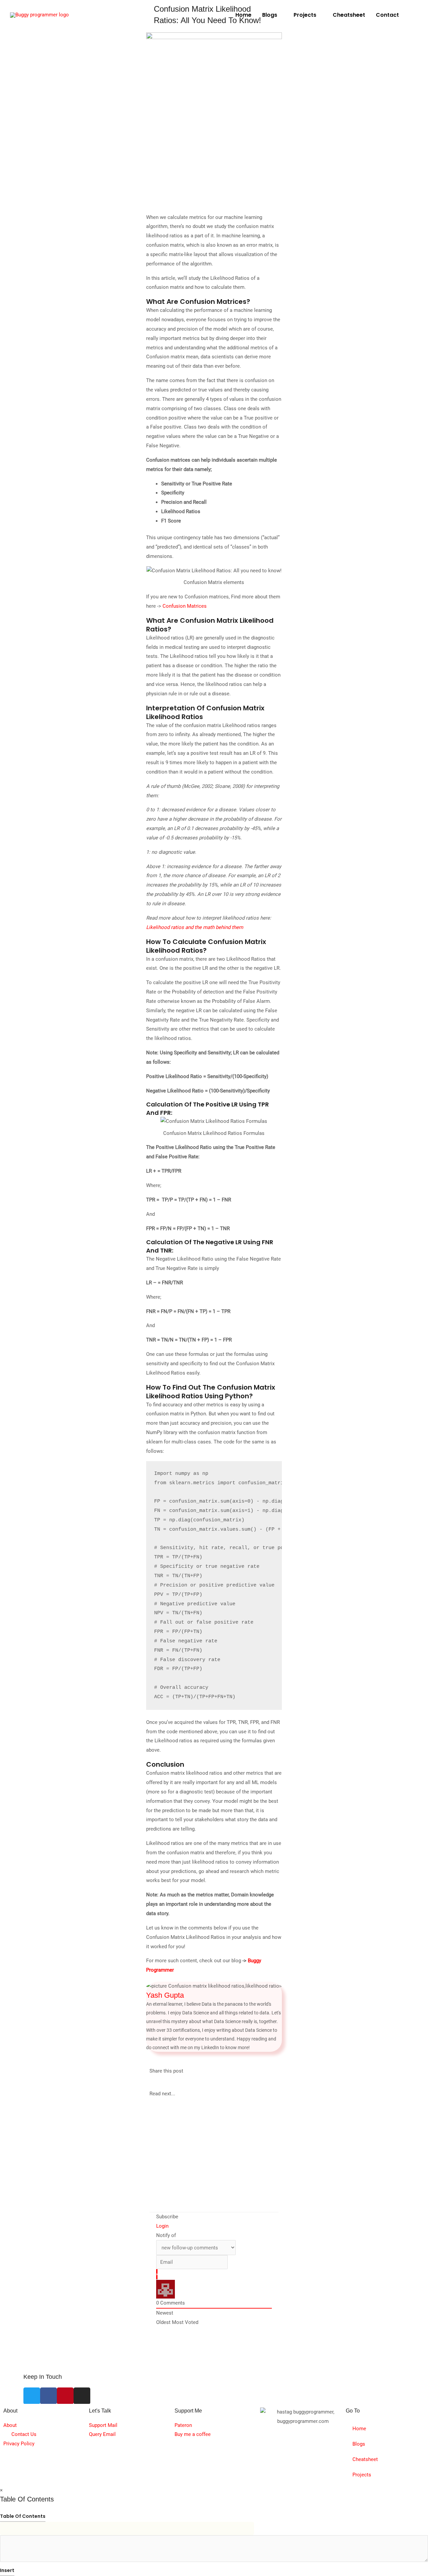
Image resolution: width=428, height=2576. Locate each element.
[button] (414, 15)
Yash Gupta (165, 1995)
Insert (7, 2570)
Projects (305, 15)
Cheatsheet (349, 15)
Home (243, 15)
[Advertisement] (357, 273)
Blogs (270, 15)
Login (162, 2226)
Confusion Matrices (185, 606)
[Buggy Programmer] (39, 15)
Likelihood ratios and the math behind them (195, 927)
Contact (387, 15)
